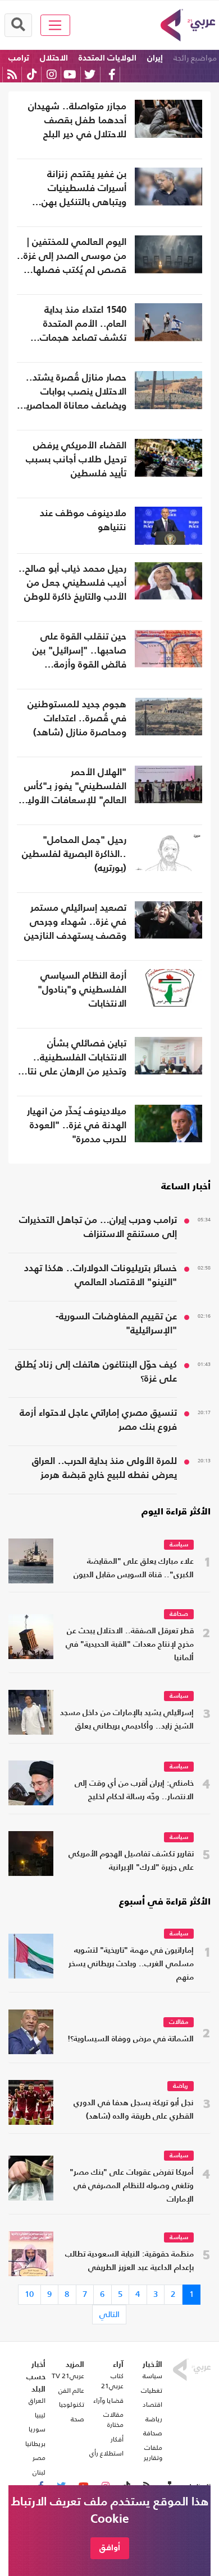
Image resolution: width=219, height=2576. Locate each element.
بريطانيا (35, 2444)
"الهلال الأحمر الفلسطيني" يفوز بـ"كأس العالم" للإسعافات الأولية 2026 (75, 788)
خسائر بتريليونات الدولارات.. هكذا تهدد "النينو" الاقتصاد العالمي (101, 1276)
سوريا (37, 2429)
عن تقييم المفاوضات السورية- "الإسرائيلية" (116, 1324)
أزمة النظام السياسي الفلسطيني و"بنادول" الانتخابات (82, 990)
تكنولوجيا (72, 2404)
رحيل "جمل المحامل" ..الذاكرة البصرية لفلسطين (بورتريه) (74, 854)
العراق (37, 2401)
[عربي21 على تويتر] (90, 74)
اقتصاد (152, 2404)
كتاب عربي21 (112, 2381)
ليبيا (40, 2415)
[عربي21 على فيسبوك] (112, 74)
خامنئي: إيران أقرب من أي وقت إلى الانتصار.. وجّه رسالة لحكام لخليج (134, 1790)
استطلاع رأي (106, 2453)
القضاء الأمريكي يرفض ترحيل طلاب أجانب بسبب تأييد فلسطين (76, 460)
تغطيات (152, 2390)
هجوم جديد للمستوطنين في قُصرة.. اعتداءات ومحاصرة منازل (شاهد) (77, 719)
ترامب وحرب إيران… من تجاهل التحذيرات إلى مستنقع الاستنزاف (98, 1227)
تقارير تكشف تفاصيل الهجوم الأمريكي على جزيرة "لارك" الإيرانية (131, 1861)
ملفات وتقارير (153, 2453)
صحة (77, 2419)
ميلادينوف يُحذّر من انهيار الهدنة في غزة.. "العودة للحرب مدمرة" (77, 1126)
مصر (39, 2458)
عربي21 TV (68, 2376)
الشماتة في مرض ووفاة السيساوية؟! (131, 2039)
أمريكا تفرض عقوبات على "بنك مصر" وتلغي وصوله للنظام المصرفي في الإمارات (132, 2186)
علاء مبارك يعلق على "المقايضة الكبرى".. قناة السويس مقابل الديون (134, 1569)
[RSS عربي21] (12, 74)
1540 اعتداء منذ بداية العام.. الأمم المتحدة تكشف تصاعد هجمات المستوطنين (83, 325)
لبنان (39, 2472)
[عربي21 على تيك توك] (32, 74)
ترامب (19, 58)
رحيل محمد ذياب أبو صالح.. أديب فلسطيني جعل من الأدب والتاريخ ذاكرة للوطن (72, 583)
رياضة (181, 2086)
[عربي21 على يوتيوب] (70, 74)
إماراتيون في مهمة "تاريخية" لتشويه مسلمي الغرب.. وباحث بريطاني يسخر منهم (131, 1964)
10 (29, 2294)
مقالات (179, 2023)
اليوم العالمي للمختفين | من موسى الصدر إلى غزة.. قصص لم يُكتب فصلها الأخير (72, 258)
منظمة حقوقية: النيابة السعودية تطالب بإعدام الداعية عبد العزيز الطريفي (129, 2261)
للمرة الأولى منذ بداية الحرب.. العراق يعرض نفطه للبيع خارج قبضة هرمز (104, 1468)
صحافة (179, 1614)
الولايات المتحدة (108, 58)
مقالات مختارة (113, 2420)
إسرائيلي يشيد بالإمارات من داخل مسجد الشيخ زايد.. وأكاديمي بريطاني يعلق (127, 1720)
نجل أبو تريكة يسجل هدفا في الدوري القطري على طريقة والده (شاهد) (134, 2110)
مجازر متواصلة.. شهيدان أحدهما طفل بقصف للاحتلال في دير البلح (77, 121)
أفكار (117, 2439)
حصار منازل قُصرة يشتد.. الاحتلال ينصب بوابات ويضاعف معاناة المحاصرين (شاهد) (73, 393)
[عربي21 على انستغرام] (51, 74)
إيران (155, 58)
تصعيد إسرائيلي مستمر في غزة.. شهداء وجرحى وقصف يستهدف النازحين (75, 922)
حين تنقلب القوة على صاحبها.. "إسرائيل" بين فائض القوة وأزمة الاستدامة (79, 652)
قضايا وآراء (108, 2401)
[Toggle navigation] (55, 25)
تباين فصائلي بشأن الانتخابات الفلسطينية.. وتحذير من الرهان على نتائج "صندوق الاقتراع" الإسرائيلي (73, 1059)
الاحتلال (54, 58)
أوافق (110, 2548)
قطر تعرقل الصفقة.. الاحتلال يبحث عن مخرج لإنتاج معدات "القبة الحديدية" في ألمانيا (130, 1645)
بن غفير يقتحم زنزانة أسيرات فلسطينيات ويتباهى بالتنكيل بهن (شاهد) (84, 190)
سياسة (179, 1545)
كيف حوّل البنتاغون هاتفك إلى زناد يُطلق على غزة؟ (96, 1372)
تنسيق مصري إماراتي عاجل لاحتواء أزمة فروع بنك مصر (98, 1420)
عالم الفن (71, 2390)
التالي (109, 2314)
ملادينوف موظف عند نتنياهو (83, 521)
